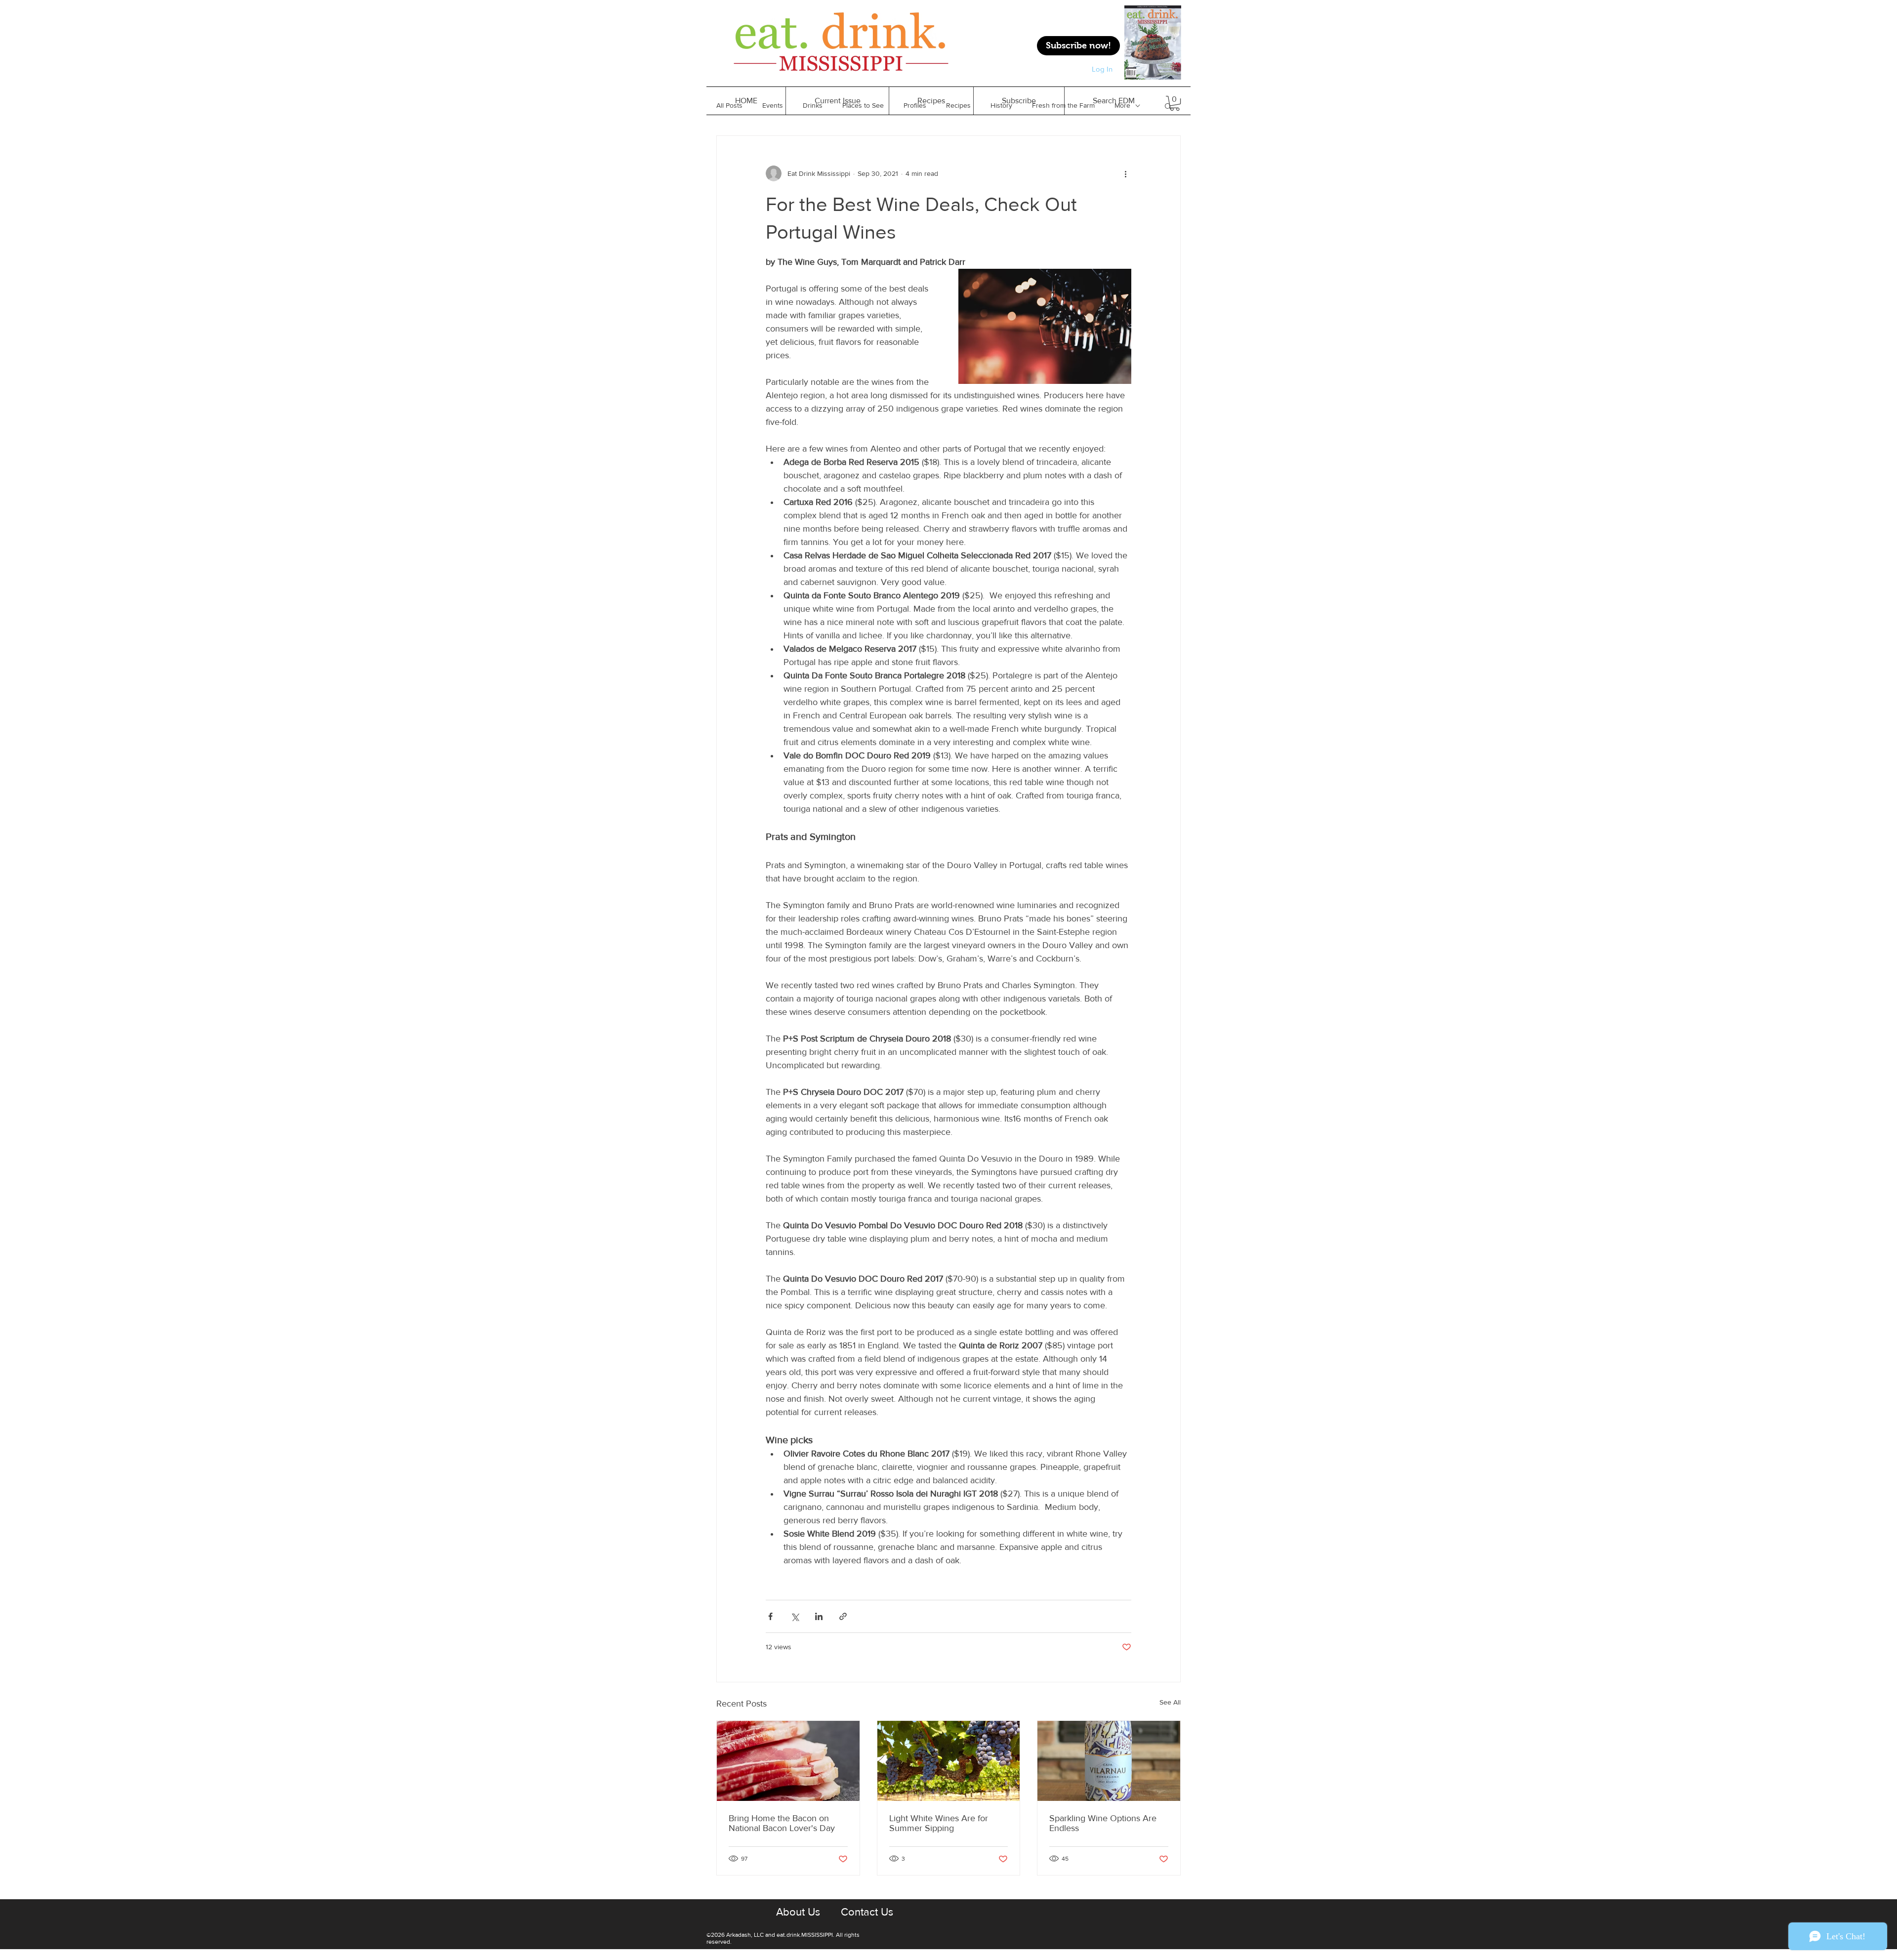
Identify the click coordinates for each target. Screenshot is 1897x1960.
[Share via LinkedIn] (819, 1616)
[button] (931, 101)
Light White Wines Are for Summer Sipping (939, 1823)
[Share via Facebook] (770, 1616)
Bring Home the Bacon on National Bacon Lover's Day (782, 1823)
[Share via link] (843, 1616)
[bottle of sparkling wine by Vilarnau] (1109, 1761)
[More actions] (1125, 173)
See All (1170, 1702)
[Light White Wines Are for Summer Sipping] (949, 1761)
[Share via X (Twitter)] (795, 1616)
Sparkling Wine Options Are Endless (1103, 1823)
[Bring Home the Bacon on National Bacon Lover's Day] (788, 1761)
